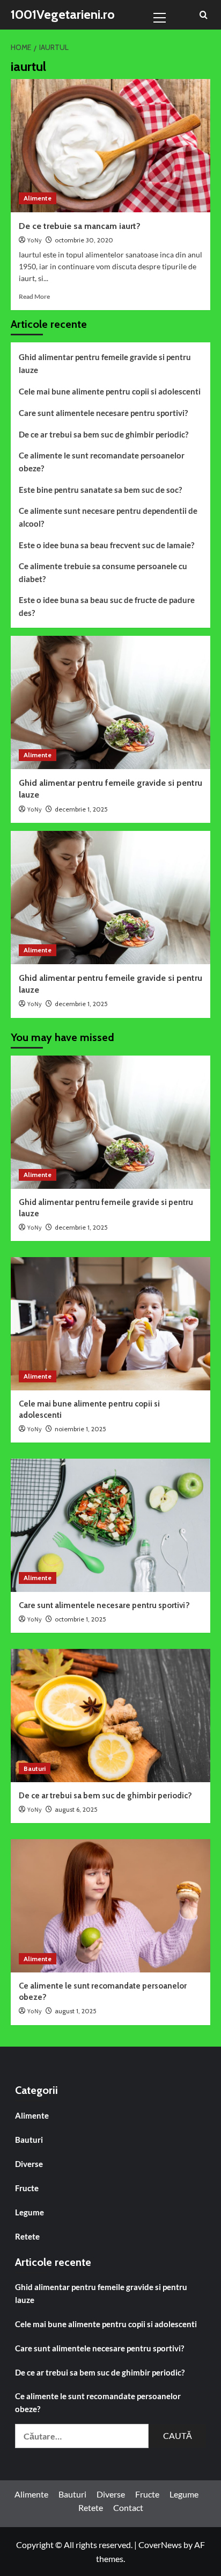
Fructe (27, 2188)
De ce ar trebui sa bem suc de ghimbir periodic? (104, 434)
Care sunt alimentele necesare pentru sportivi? (103, 413)
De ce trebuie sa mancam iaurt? (80, 226)
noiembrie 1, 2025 (80, 1429)
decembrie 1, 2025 (81, 809)
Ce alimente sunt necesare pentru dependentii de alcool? (108, 517)
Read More (34, 296)
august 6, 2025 (76, 1809)
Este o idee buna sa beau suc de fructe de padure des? (107, 606)
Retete (27, 2236)
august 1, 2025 (76, 2011)
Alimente (38, 198)
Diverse (29, 2164)
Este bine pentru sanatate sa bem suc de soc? (100, 490)
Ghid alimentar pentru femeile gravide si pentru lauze (105, 363)
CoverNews (160, 2545)
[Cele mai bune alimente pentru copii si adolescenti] (110, 1324)
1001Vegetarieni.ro (63, 14)
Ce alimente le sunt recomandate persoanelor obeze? (102, 462)
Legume (30, 2212)
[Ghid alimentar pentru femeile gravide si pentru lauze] (110, 702)
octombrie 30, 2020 (84, 240)
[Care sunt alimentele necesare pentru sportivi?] (110, 1525)
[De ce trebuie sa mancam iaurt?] (110, 146)
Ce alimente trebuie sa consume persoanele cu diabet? (103, 572)
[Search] (204, 15)
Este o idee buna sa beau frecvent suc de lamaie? (106, 545)
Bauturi (35, 1768)
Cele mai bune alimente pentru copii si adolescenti (110, 391)
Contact (128, 2507)
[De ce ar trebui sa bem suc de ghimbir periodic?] (110, 1716)
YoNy (35, 241)
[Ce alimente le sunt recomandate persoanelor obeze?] (110, 1906)
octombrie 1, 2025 (80, 1619)
